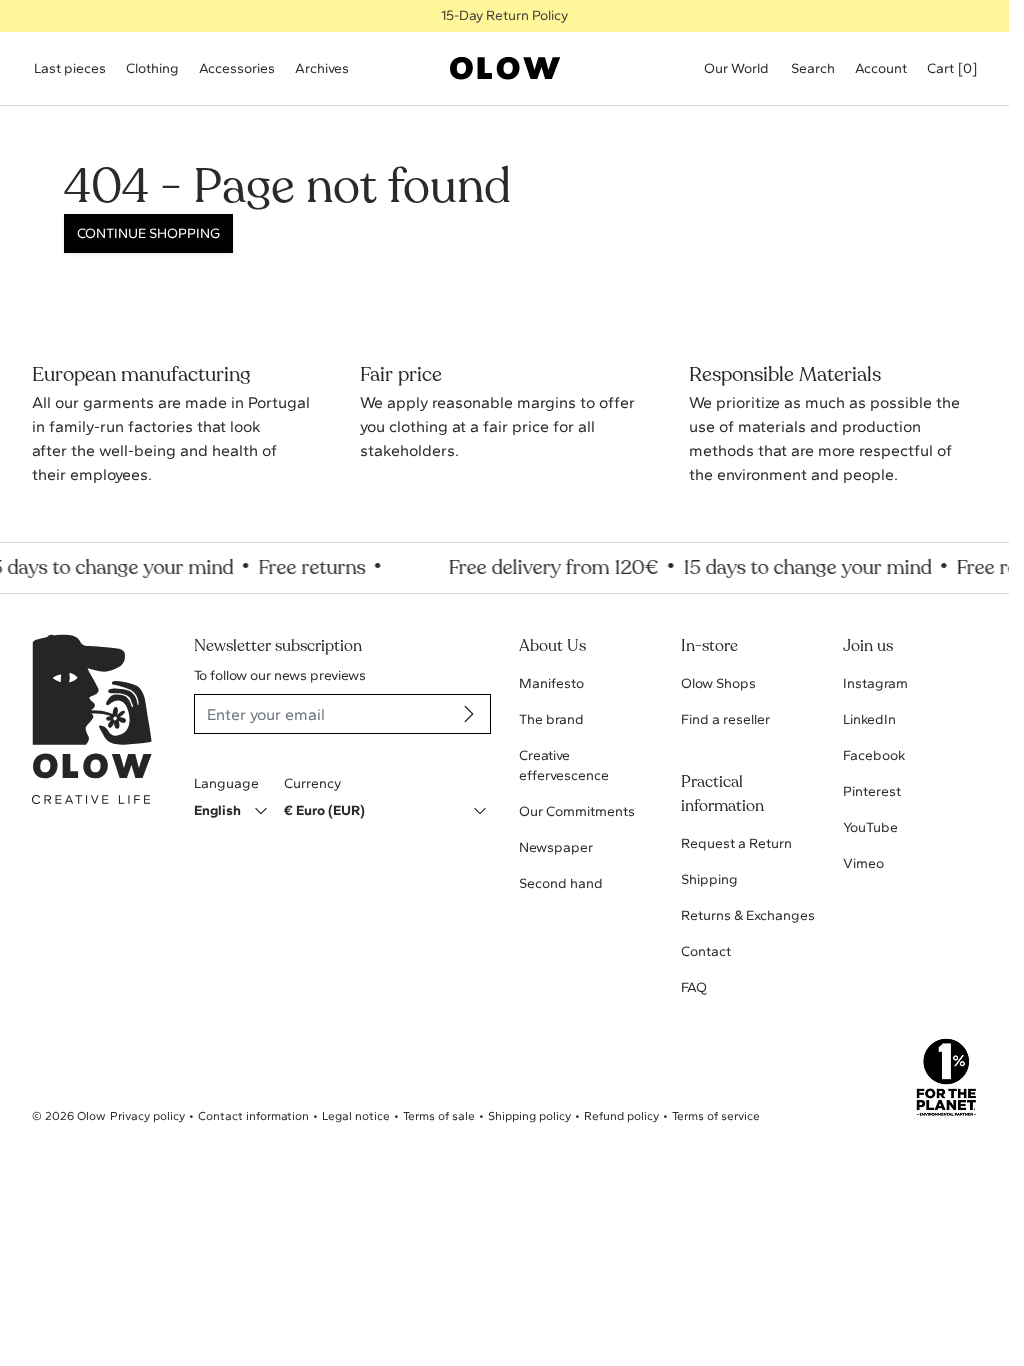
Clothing (152, 68)
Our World (736, 68)
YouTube (870, 827)
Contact (706, 951)
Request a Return (736, 843)
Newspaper (556, 847)
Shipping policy (529, 1116)
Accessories (237, 68)
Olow (91, 1116)
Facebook (874, 755)
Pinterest (872, 791)
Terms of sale (439, 1116)
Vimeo (863, 863)
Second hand (561, 883)
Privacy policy (147, 1116)
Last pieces (70, 68)
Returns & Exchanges (748, 915)
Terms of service (716, 1116)
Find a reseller (725, 719)
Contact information (253, 1116)
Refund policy (621, 1116)
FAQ (694, 987)
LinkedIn (869, 719)
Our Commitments (577, 811)
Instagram (875, 683)
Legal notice (356, 1116)
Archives (322, 68)
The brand (551, 719)
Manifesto (551, 683)
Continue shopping (148, 233)
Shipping (709, 879)
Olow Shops (718, 683)
